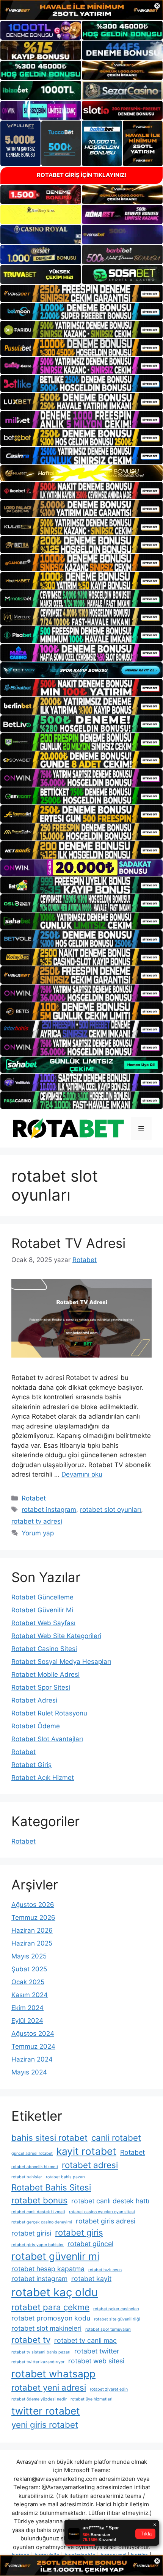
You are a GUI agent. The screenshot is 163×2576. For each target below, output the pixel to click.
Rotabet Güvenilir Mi (42, 1610)
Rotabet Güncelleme (42, 1597)
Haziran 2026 (32, 1930)
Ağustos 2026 (33, 1905)
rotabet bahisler (27, 2177)
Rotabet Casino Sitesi (44, 1649)
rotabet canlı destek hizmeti (38, 2212)
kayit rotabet (86, 2151)
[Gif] (81, 473)
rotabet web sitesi (96, 2361)
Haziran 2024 (32, 2059)
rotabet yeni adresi (49, 2387)
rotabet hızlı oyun (105, 2270)
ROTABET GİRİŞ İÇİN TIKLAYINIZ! (82, 175)
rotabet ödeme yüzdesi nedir (39, 2399)
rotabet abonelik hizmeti (35, 2167)
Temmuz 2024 (33, 2046)
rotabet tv (31, 2340)
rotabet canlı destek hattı (110, 2201)
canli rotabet (116, 2138)
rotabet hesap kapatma (48, 2269)
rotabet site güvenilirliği (117, 2319)
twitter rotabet (46, 2411)
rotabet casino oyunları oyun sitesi (102, 2212)
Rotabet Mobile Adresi (45, 1674)
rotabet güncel (90, 2244)
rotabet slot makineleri (46, 2328)
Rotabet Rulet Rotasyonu (49, 1713)
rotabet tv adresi (37, 1521)
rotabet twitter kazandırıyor (38, 2362)
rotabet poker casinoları (116, 2309)
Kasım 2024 (30, 1995)
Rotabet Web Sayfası (43, 1623)
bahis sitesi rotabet (49, 2138)
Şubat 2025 (29, 1969)
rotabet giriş (79, 2232)
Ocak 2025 (28, 1982)
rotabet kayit (91, 2279)
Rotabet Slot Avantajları (47, 1739)
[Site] (81, 293)
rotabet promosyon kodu (51, 2318)
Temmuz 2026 (33, 1917)
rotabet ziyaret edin (109, 2389)
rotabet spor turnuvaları (108, 2329)
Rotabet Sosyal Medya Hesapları (61, 1662)
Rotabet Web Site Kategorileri (56, 1636)
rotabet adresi (90, 2165)
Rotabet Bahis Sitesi (51, 2187)
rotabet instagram (49, 1510)
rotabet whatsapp (53, 2374)
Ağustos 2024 (33, 2034)
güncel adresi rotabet (32, 2153)
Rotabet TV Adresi (68, 1243)
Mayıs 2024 (29, 2072)
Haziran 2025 (32, 1943)
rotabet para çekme (50, 2307)
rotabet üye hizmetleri (92, 2399)
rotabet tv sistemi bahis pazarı (41, 2352)
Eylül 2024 (27, 2021)
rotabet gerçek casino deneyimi (42, 2222)
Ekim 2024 (27, 2008)
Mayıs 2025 (29, 1956)
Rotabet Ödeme (36, 1726)
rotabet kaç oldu (55, 2292)
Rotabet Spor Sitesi (41, 1687)
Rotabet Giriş (31, 1765)
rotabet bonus (39, 2200)
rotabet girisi (31, 2233)
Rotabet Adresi (34, 1700)
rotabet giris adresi (106, 2221)
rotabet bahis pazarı (65, 2177)
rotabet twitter (97, 2351)
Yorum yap (38, 1533)
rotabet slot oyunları (110, 1510)
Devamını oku (82, 1474)
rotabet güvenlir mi (55, 2256)
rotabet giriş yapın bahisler (38, 2245)
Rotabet (34, 1498)
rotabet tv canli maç (85, 2340)
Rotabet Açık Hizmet (43, 1778)
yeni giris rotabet (45, 2425)
